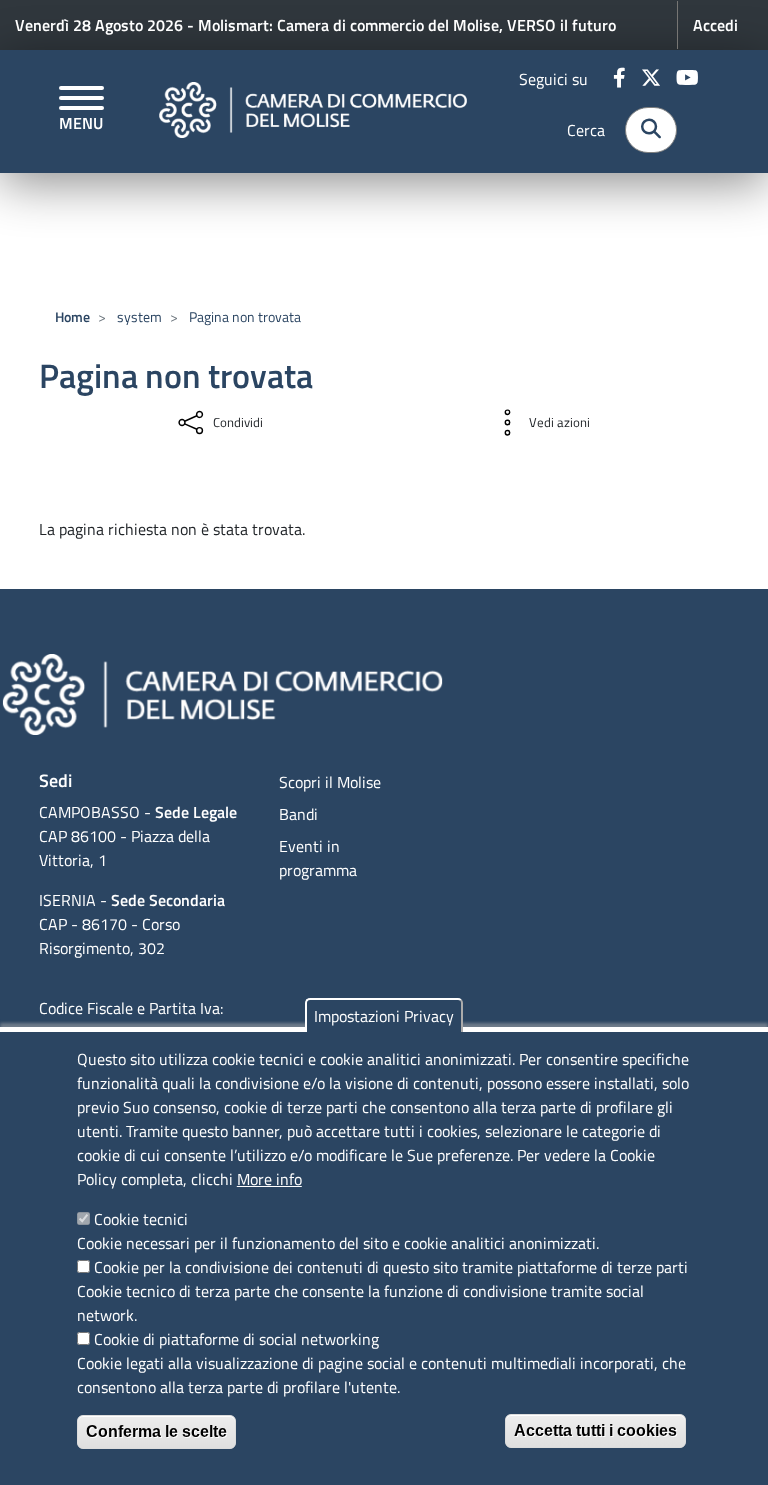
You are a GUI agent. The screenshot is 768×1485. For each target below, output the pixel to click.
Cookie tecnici (141, 1219)
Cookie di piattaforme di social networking (236, 1339)
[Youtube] (690, 79)
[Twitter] (653, 79)
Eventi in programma (318, 858)
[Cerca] (651, 130)
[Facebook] (622, 79)
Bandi (298, 814)
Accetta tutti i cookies (595, 1430)
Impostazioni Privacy (384, 1016)
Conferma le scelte (156, 1431)
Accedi (715, 25)
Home (72, 316)
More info (269, 1179)
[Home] (313, 110)
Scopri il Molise (330, 782)
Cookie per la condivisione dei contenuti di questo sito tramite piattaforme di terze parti (391, 1267)
